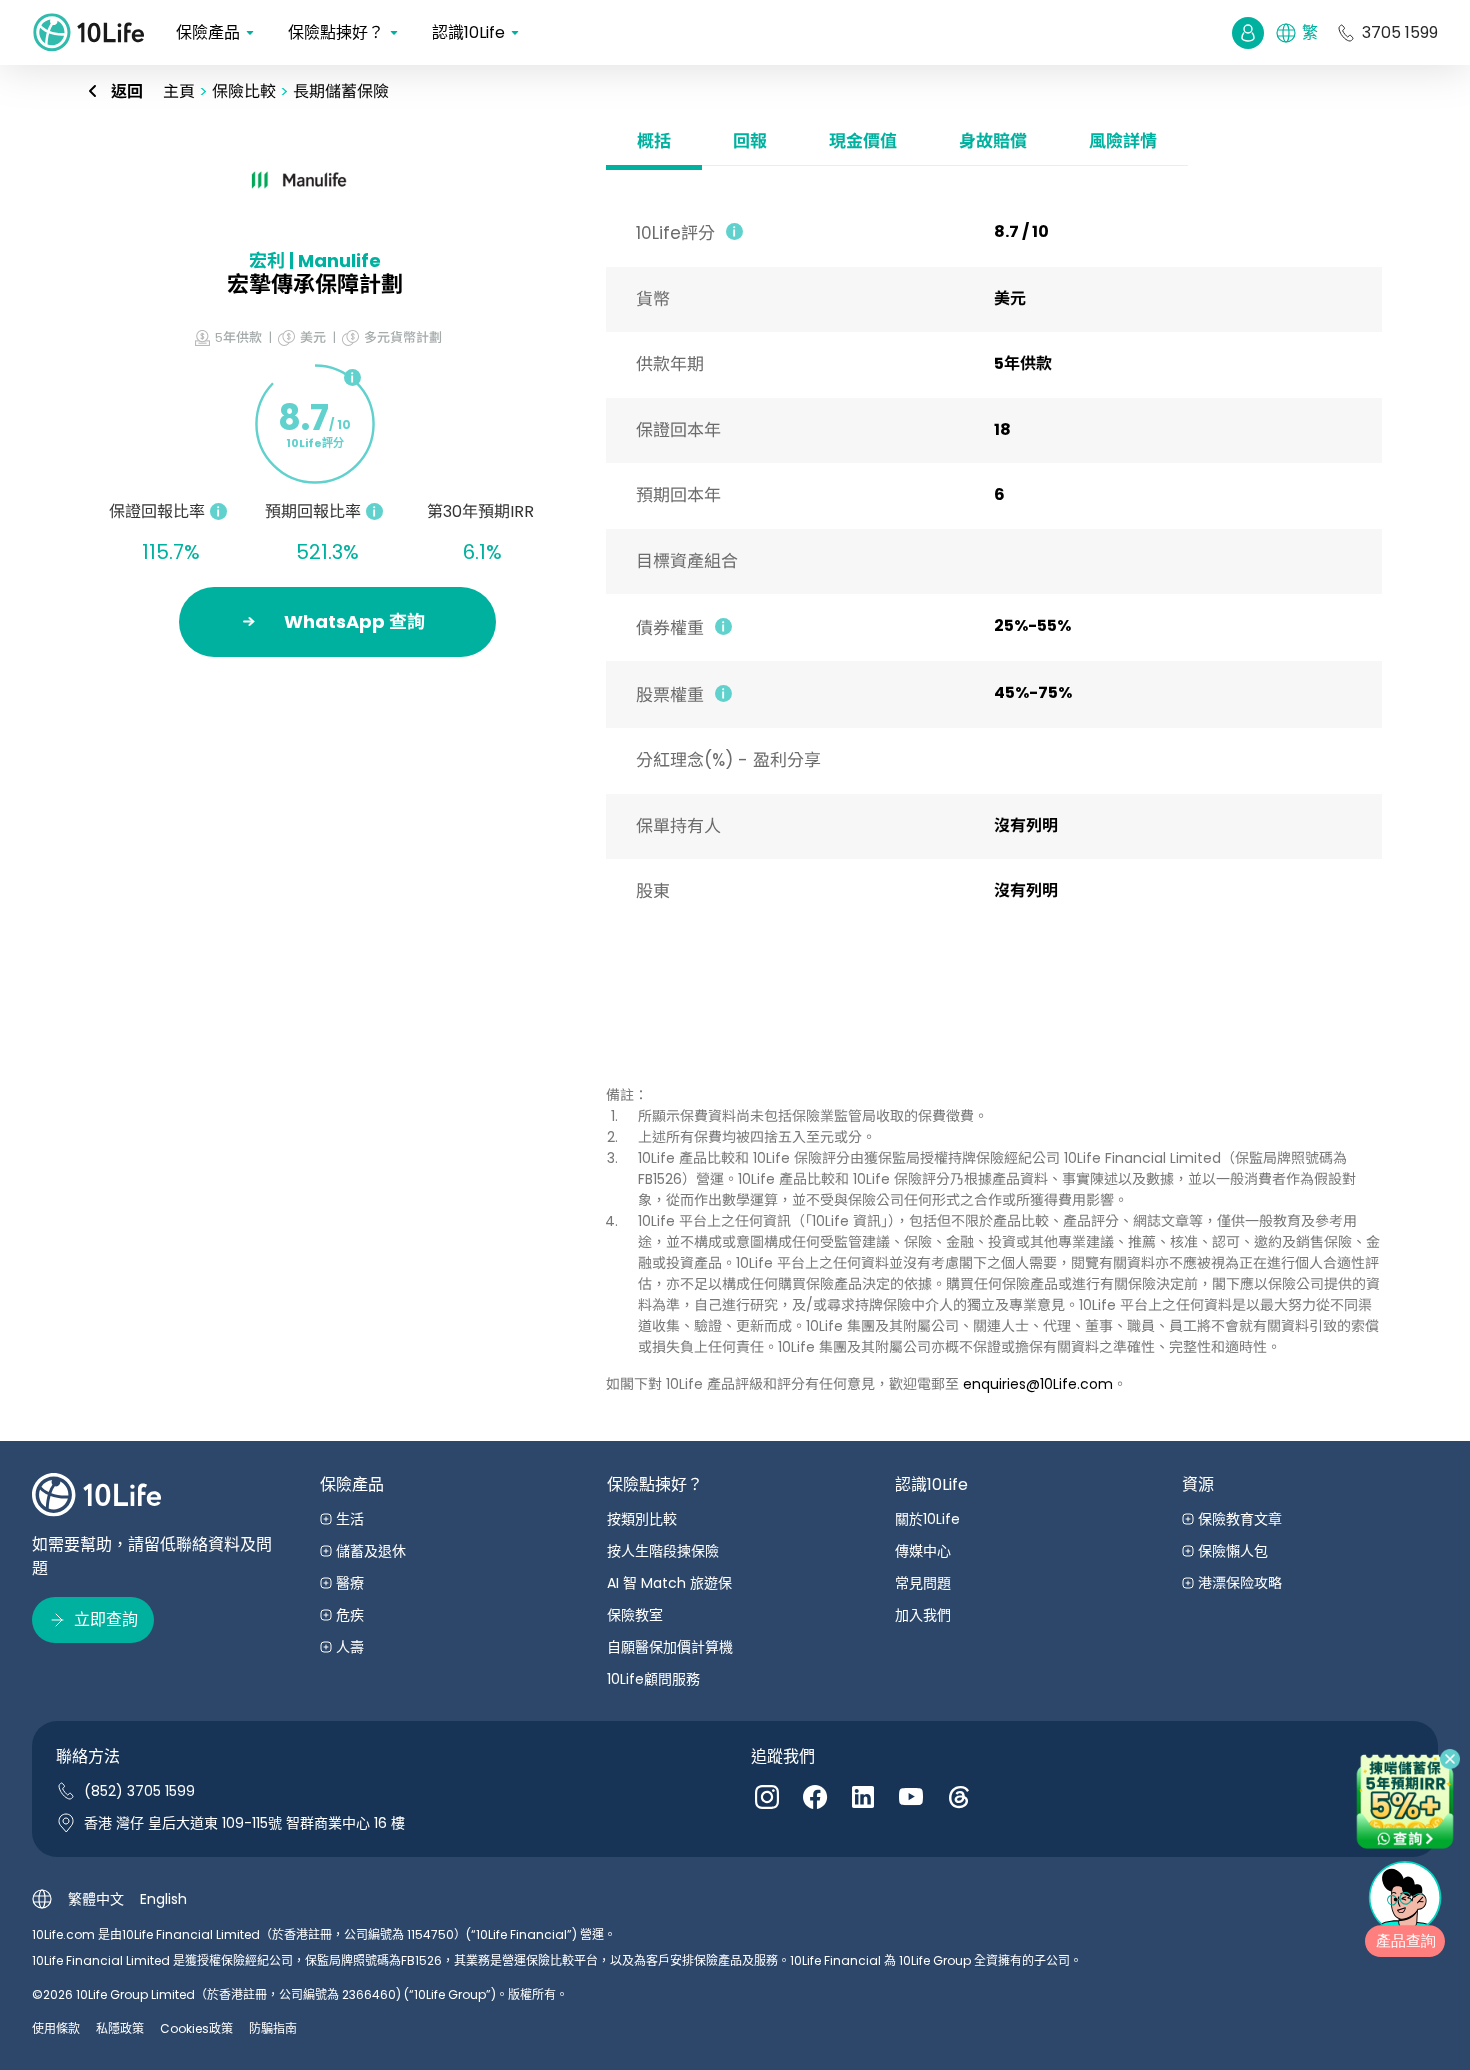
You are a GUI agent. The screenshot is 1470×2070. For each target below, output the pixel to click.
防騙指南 (273, 2028)
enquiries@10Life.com (1038, 1384)
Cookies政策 (196, 2028)
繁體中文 (96, 1899)
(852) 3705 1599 (139, 1791)
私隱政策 (120, 2028)
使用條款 (56, 2028)
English (163, 1899)
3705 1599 (1400, 32)
